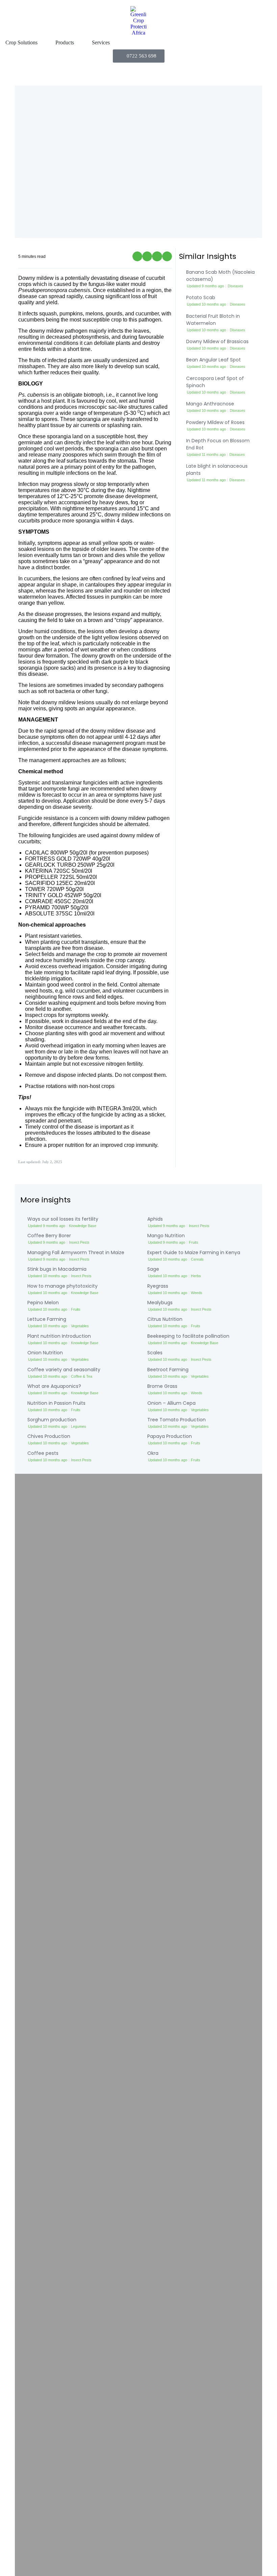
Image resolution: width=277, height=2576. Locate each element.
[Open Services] (114, 43)
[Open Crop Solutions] (42, 43)
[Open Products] (78, 43)
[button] (137, 256)
